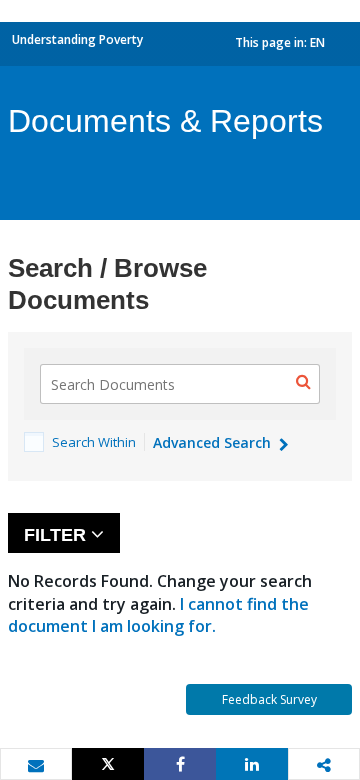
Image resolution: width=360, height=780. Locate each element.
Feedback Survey (269, 699)
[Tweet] (108, 764)
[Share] (180, 764)
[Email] (36, 765)
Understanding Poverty (77, 39)
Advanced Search (214, 442)
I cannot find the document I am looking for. (158, 615)
